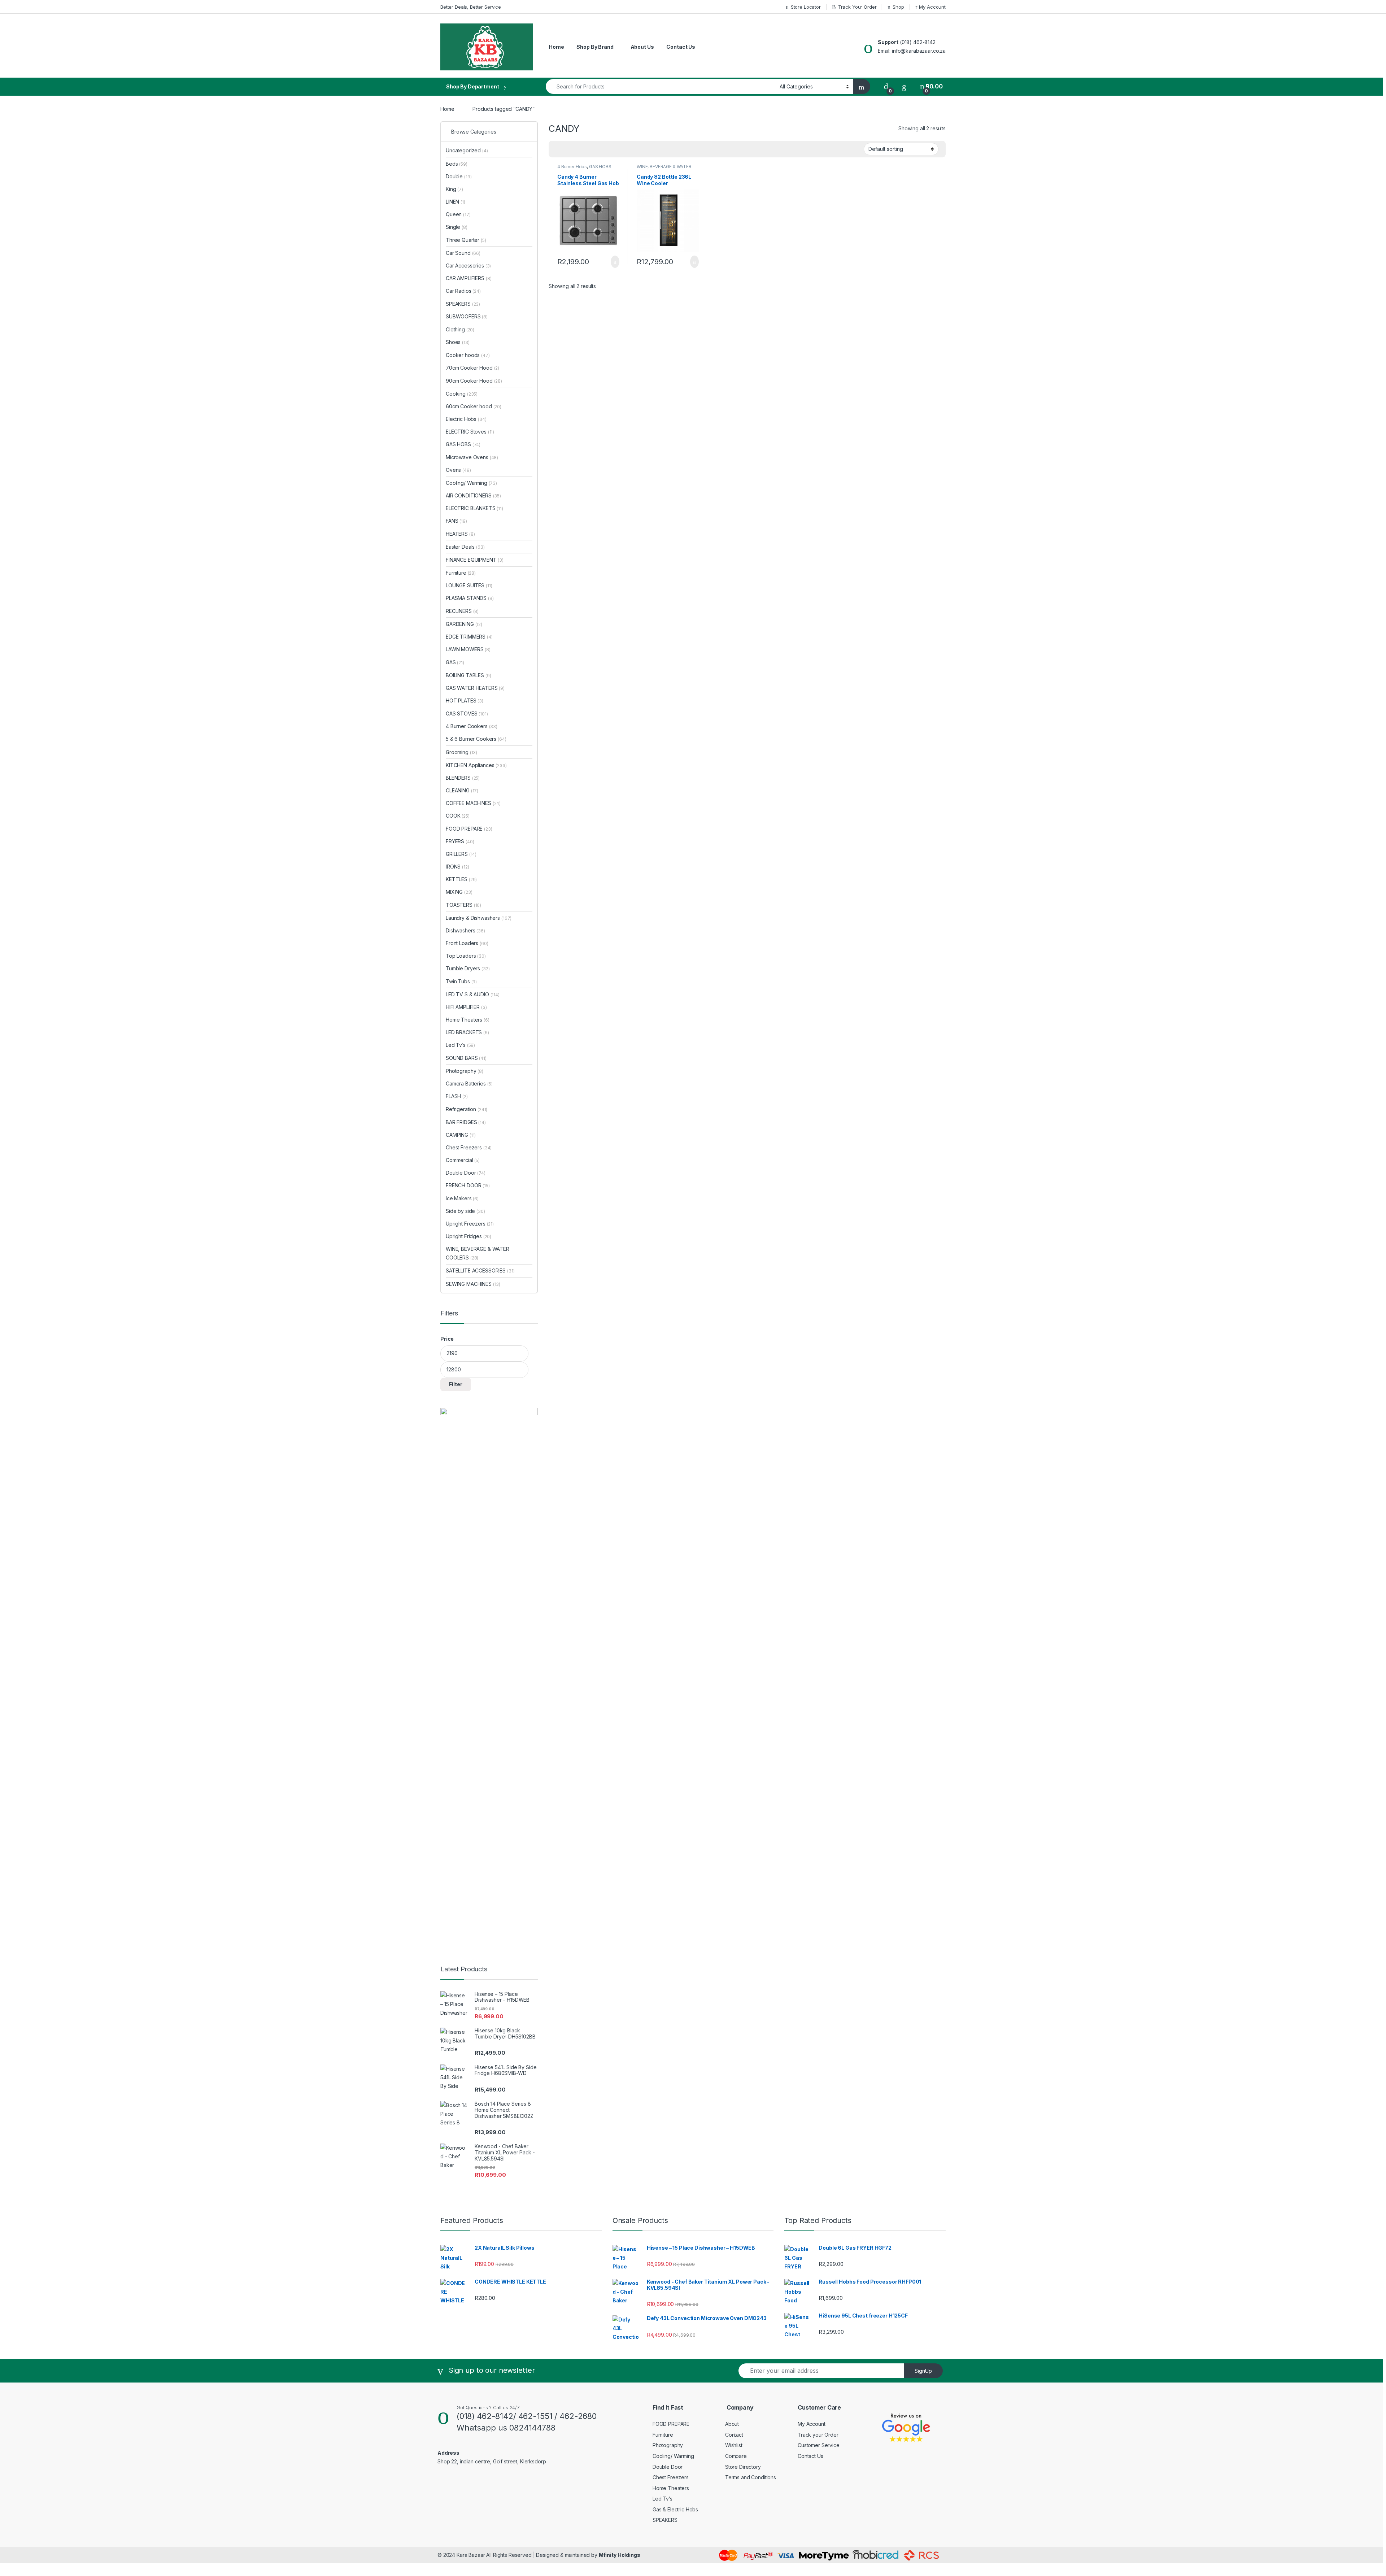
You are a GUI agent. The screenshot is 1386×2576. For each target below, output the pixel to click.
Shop (898, 7)
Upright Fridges (468, 1236)
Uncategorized (467, 150)
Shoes (458, 342)
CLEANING (462, 790)
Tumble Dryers (468, 968)
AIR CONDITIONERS (473, 495)
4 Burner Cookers (472, 726)
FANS (456, 521)
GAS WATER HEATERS (475, 688)
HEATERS (460, 534)
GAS (455, 662)
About (732, 2424)
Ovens (458, 470)
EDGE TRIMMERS (469, 637)
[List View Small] (590, 149)
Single (457, 227)
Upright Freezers (470, 1224)
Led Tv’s (460, 1045)
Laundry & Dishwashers (479, 918)
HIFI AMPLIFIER (466, 1007)
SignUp (923, 2371)
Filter (456, 1384)
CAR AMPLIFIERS (469, 278)
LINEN (456, 202)
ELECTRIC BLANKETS (474, 508)
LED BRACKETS (467, 1032)
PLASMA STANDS (470, 598)
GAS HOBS (600, 167)
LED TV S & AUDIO (473, 994)
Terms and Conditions (751, 2477)
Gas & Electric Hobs (675, 2509)
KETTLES (461, 879)
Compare (736, 2456)
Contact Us (681, 47)
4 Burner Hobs (572, 167)
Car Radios (463, 291)
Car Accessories (468, 266)
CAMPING (461, 1135)
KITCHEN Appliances (476, 765)
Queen (458, 214)
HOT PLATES (465, 700)
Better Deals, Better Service (471, 7)
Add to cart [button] (614, 262)
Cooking (462, 394)
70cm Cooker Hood (472, 368)
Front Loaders (467, 943)
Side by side (465, 1211)
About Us (642, 47)
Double (459, 176)
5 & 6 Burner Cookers (476, 739)
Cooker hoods (468, 355)
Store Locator (806, 7)
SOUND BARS (466, 1058)
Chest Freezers (469, 1147)
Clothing (460, 329)
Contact (734, 2435)
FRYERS (460, 841)
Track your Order (818, 2435)
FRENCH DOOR (468, 1185)
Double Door (466, 1173)
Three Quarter (466, 240)
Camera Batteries (469, 1084)
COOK (458, 816)
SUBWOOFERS (467, 316)
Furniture (461, 573)
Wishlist (734, 2445)
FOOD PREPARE (469, 829)
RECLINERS (462, 611)
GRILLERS (461, 854)
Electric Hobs (466, 419)
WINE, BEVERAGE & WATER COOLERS (664, 169)
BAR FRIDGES (466, 1122)
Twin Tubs (461, 981)
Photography (465, 1071)
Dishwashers (465, 930)
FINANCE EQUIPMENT (475, 560)
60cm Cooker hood (474, 406)
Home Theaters (468, 1020)
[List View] (579, 149)
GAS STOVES (467, 713)
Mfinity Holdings (620, 2555)
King (454, 189)
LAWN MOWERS (468, 649)
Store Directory (743, 2467)
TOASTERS (463, 905)
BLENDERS (463, 778)
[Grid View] (558, 149)
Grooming (461, 752)
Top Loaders (466, 956)
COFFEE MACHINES (473, 803)
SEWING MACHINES (473, 1284)
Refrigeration (467, 1109)
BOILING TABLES (468, 675)
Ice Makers (462, 1198)
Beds (457, 164)
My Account (932, 7)
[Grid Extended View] (569, 149)
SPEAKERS (463, 304)
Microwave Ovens (472, 457)
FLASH (457, 1096)
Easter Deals (465, 547)
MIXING (459, 892)
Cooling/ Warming (471, 483)
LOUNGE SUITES (469, 585)
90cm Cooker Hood (474, 381)
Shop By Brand (595, 47)
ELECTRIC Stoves (470, 432)
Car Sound (463, 253)
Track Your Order (857, 7)
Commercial (463, 1160)
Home (556, 47)
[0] (886, 86)
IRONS (457, 867)
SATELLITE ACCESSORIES (480, 1270)
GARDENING (464, 624)
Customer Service (819, 2445)
